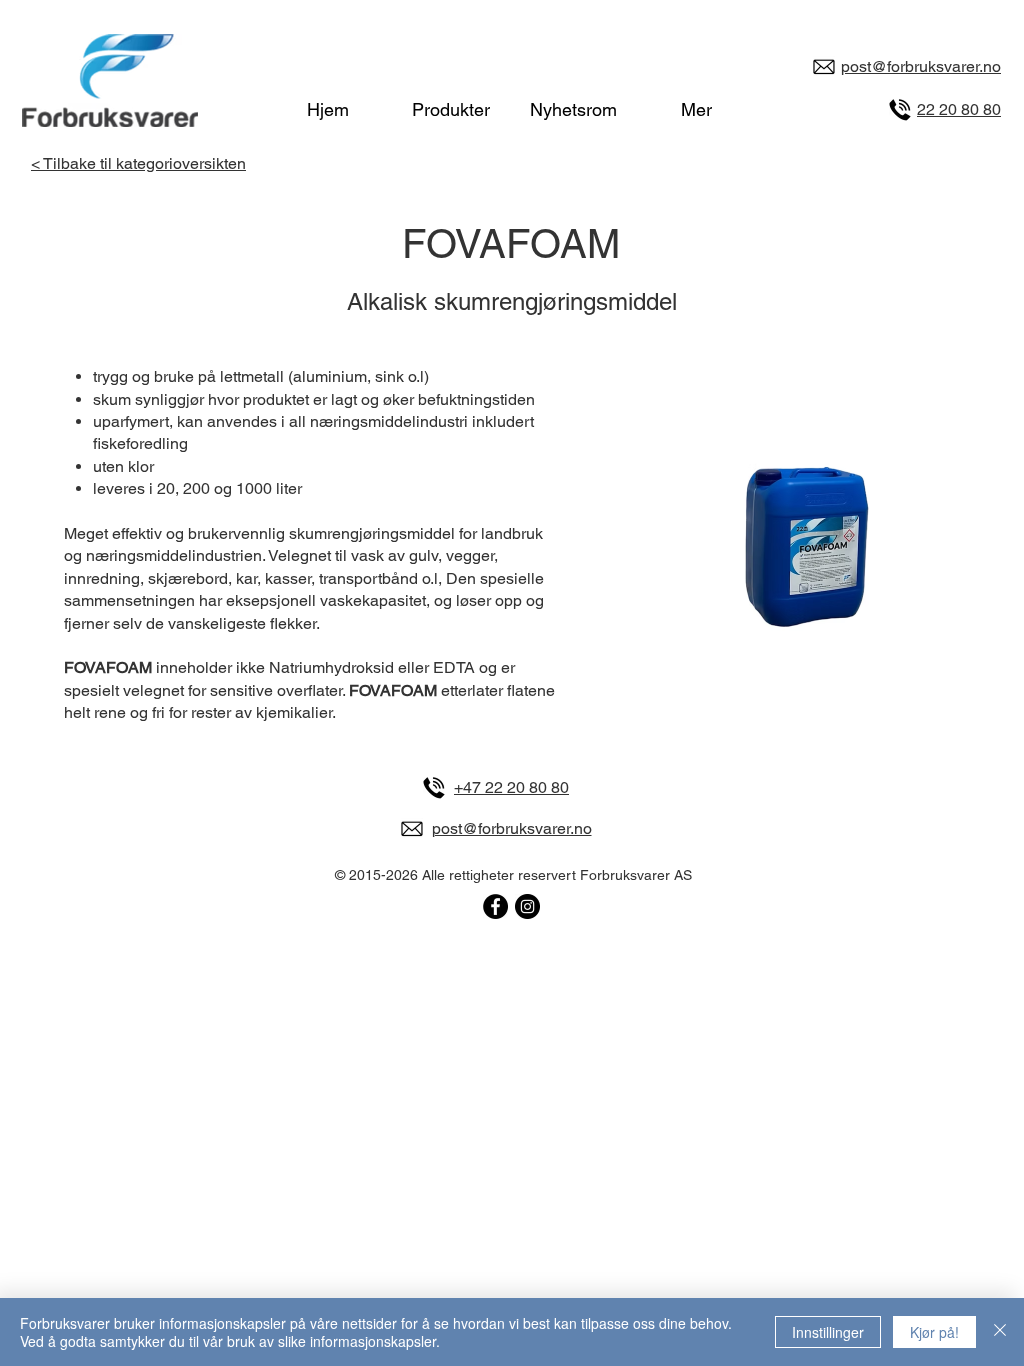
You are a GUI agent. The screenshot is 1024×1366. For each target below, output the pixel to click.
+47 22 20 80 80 (511, 787)
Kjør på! (934, 1332)
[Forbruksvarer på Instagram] (527, 906)
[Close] (1000, 1332)
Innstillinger (828, 1332)
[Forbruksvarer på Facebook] (495, 906)
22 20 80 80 (959, 109)
